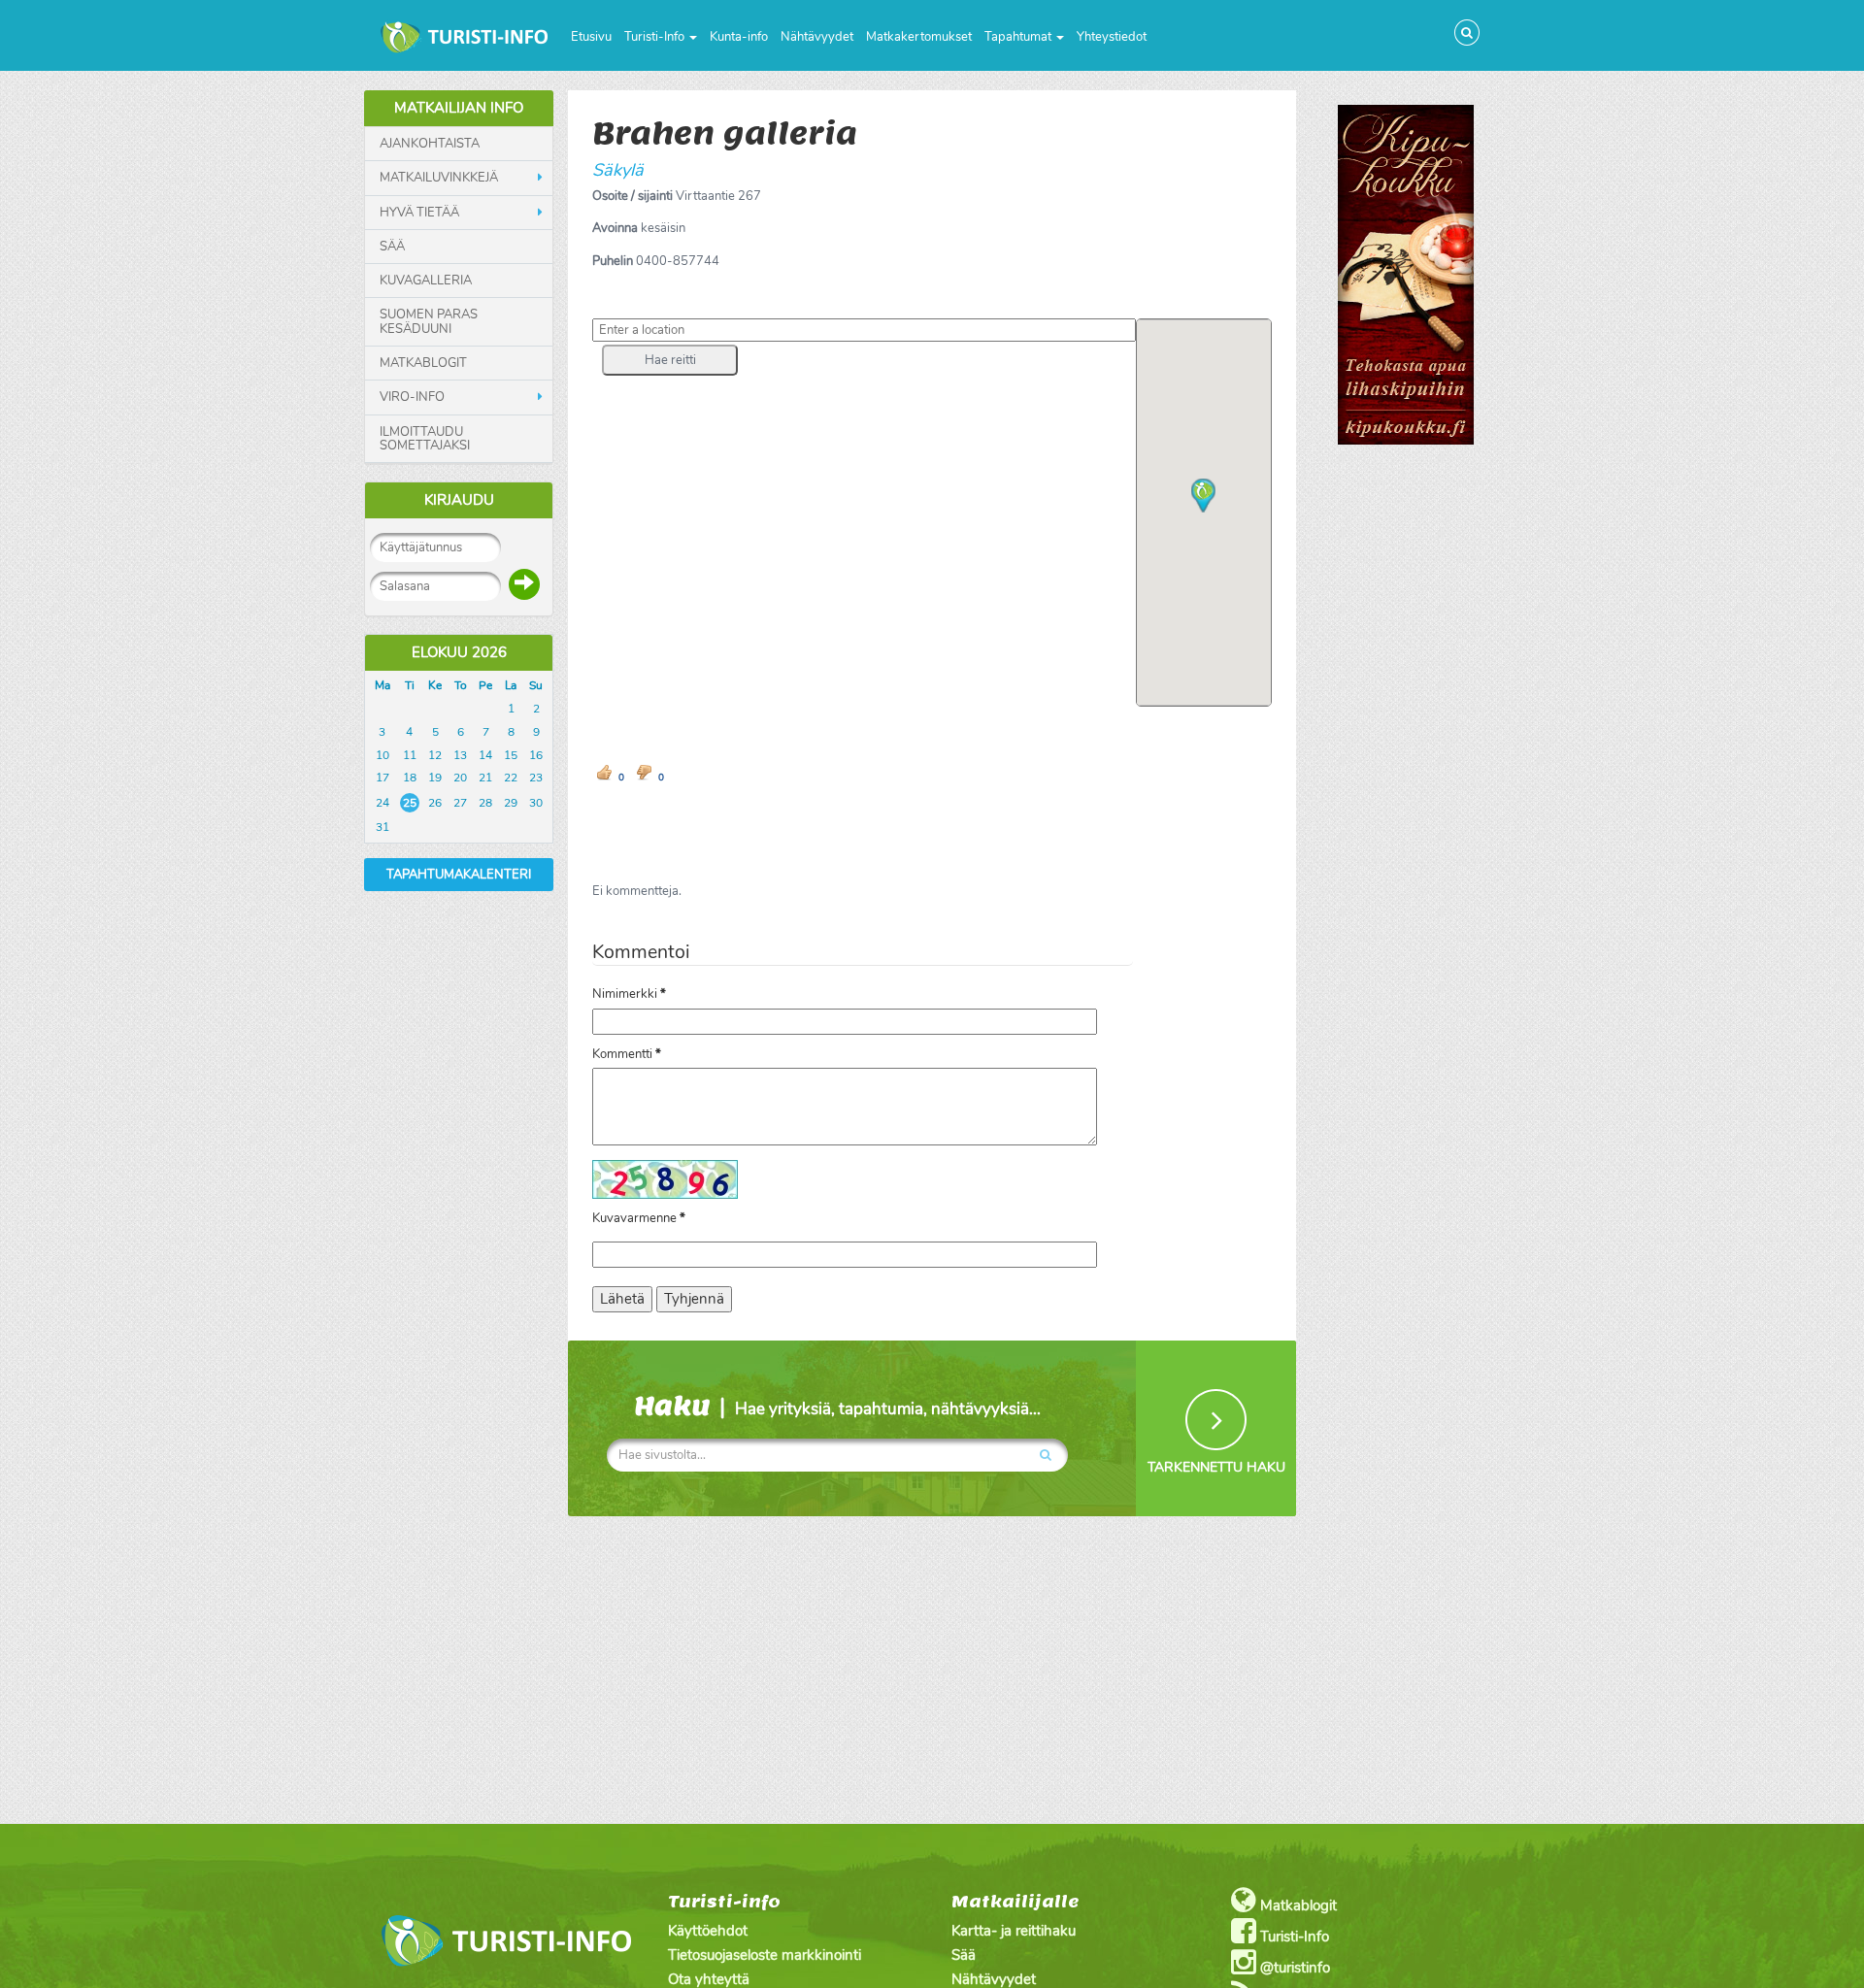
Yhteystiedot (1112, 37)
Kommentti (627, 1054)
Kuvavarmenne (639, 1218)
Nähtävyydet (817, 37)
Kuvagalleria (426, 281)
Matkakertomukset (919, 37)
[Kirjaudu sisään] (524, 584)
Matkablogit (423, 363)
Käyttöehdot (708, 1931)
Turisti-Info (656, 37)
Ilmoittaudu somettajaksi (425, 439)
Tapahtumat (1019, 37)
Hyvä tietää (419, 213)
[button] (670, 360)
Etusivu (591, 37)
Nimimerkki (629, 994)
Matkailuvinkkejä (439, 178)
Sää (392, 247)
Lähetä (622, 1299)
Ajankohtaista (430, 144)
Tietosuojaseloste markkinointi (765, 1955)
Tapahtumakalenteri (459, 875)
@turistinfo (1293, 1968)
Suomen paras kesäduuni (429, 322)
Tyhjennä (694, 1299)
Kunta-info (739, 37)
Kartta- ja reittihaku (1014, 1931)
